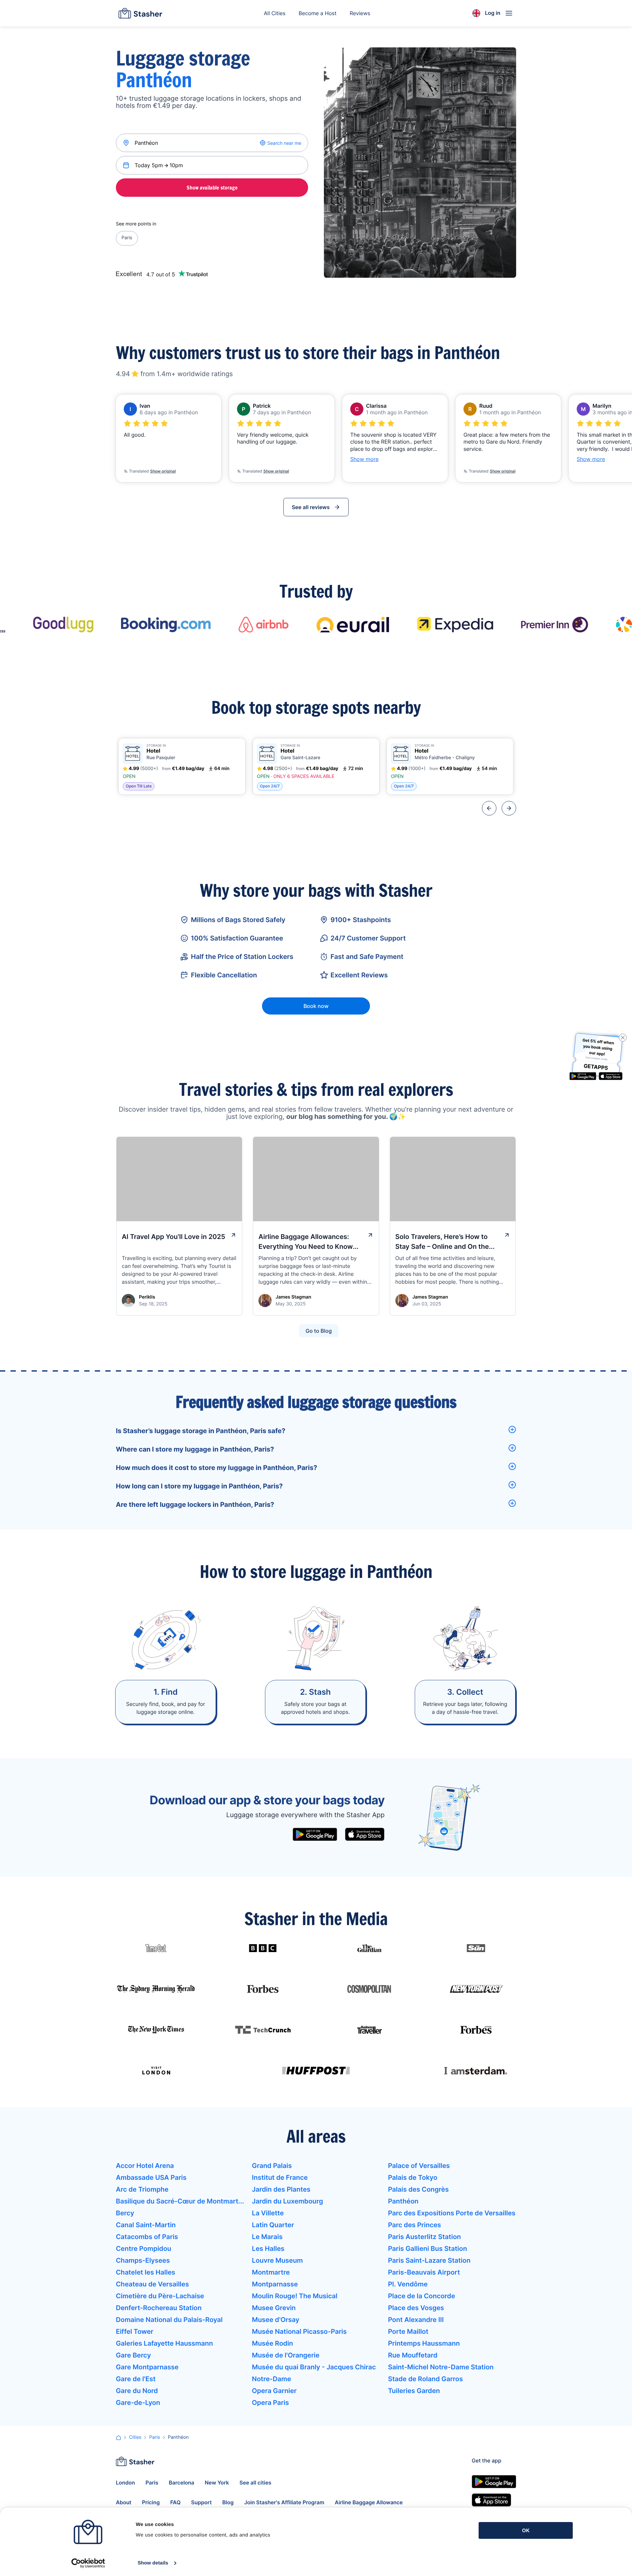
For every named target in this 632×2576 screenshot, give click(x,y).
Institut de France (280, 2177)
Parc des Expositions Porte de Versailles (452, 2213)
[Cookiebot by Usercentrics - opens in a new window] (88, 2563)
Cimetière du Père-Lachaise (160, 2296)
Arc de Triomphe (142, 2189)
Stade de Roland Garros (426, 2379)
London (125, 2483)
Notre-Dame (271, 2379)
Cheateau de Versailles (152, 2284)
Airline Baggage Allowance (369, 2502)
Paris (127, 238)
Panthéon (403, 2201)
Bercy (125, 2213)
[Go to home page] (140, 13)
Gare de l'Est (136, 2379)
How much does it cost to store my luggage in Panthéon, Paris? (216, 1468)
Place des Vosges (416, 2308)
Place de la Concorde (422, 2296)
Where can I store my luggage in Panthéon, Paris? (195, 1449)
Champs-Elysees (143, 2260)
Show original (163, 471)
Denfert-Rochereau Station (159, 2308)
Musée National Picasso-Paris (299, 2331)
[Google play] (315, 1834)
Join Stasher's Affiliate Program (284, 2502)
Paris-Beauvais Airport (424, 2272)
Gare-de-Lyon (138, 2403)
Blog (228, 2502)
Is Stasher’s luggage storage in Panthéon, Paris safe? (201, 1431)
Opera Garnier (274, 2391)
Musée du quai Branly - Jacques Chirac (314, 2367)
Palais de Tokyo (413, 2177)
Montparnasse (275, 2284)
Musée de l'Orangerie (286, 2355)
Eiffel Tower (135, 2331)
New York (217, 2483)
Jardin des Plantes (281, 2189)
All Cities (275, 13)
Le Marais (267, 2237)
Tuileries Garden (414, 2391)
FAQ (175, 2502)
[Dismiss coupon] (623, 1038)
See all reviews (311, 507)
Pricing (151, 2502)
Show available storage (212, 188)
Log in (493, 13)
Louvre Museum (277, 2260)
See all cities (256, 2483)
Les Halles (268, 2249)
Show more (364, 459)
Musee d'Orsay (276, 2320)
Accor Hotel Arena (145, 2166)
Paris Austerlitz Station (425, 2237)
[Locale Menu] (476, 13)
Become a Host (317, 13)
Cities (135, 2437)
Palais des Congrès (418, 2189)
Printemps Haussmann (424, 2343)
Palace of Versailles (419, 2166)
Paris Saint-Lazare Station (429, 2260)
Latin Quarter (273, 2225)
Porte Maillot (408, 2331)
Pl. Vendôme (408, 2284)
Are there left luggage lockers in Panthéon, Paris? (195, 1505)
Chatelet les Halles (145, 2272)
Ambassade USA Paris (151, 2177)
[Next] (509, 808)
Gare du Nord (137, 2391)
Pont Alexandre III (416, 2320)
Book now (316, 1006)
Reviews (360, 13)
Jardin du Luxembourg (287, 2201)
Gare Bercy (133, 2355)
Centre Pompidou (144, 2249)
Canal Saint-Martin (146, 2225)
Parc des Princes (415, 2225)
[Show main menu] (509, 13)
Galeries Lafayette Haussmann (164, 2343)
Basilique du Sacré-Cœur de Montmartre (180, 2201)
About (124, 2502)
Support (202, 2502)
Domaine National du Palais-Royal (169, 2320)
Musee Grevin (274, 2308)
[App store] (365, 1834)
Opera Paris (270, 2403)
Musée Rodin (272, 2343)
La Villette (268, 2213)
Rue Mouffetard (413, 2355)
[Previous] (489, 808)
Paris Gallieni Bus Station (428, 2249)
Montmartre (271, 2272)
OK (526, 2530)
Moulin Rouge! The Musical (295, 2296)
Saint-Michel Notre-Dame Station (441, 2367)
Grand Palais (272, 2166)
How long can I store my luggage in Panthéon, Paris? (199, 1486)
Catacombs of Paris (147, 2237)
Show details (153, 2563)
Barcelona (182, 2483)
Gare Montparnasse (147, 2367)
